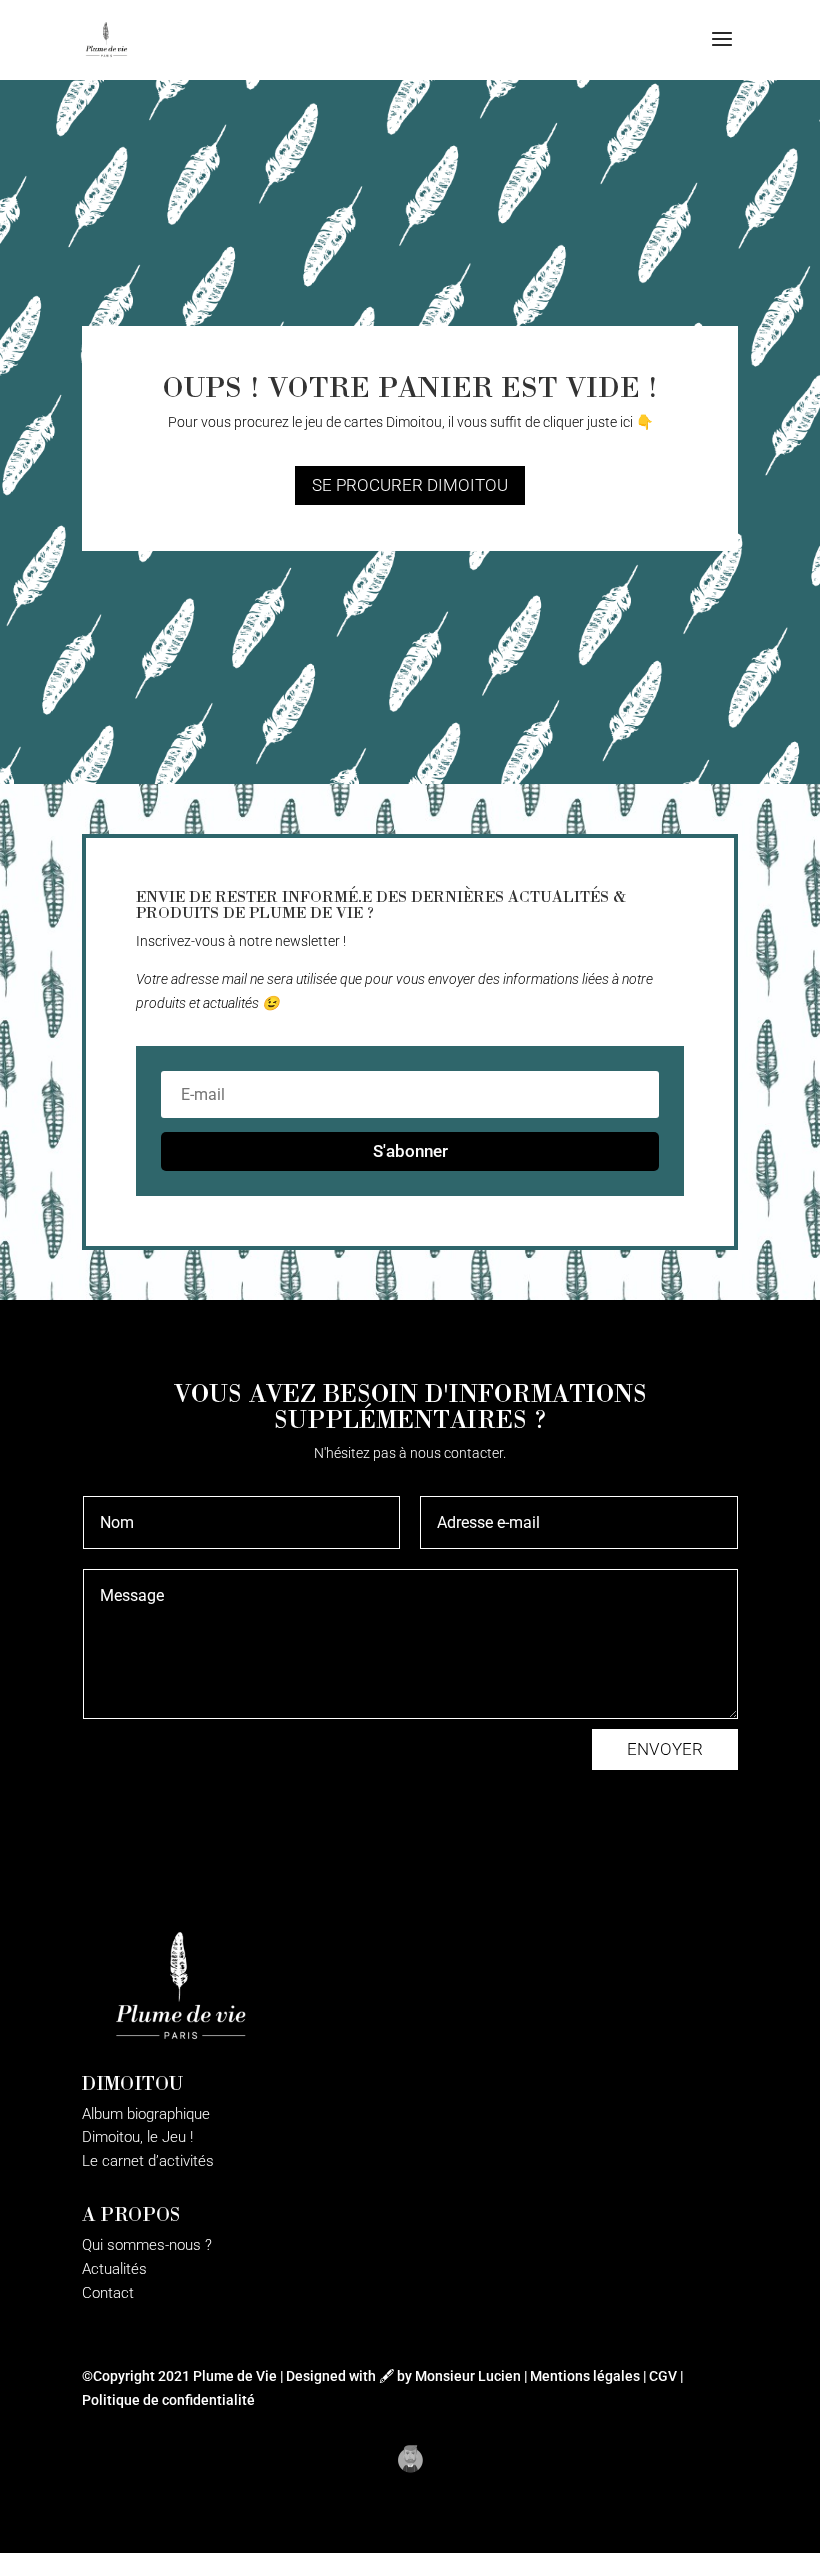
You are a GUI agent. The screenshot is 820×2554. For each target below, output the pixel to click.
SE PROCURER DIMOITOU (410, 485)
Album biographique (146, 2114)
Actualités (114, 2269)
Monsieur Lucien (468, 2376)
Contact (108, 2293)
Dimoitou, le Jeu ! (137, 2137)
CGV (663, 2376)
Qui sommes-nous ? (147, 2245)
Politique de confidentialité (168, 2400)
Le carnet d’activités (148, 2161)
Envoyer (665, 1749)
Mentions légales (585, 2376)
